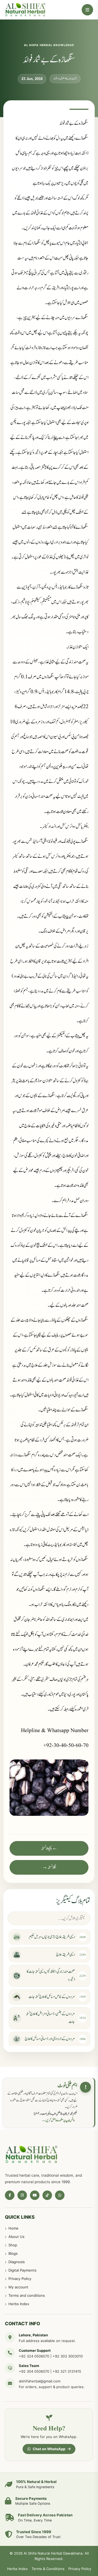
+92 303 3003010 (68, 2356)
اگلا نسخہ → (49, 1867)
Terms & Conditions (48, 2569)
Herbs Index (19, 2304)
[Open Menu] (87, 10)
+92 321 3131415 (67, 2371)
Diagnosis (17, 2262)
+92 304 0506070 (34, 2371)
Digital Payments (22, 2270)
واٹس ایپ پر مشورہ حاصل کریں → (58, 2120)
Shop (13, 2245)
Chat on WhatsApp (49, 2449)
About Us (16, 2237)
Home (13, 2228)
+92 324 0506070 (34, 2356)
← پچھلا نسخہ (49, 1848)
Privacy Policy (20, 2279)
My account (18, 2287)
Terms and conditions (27, 2295)
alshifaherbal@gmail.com (40, 2381)
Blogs (13, 2253)
